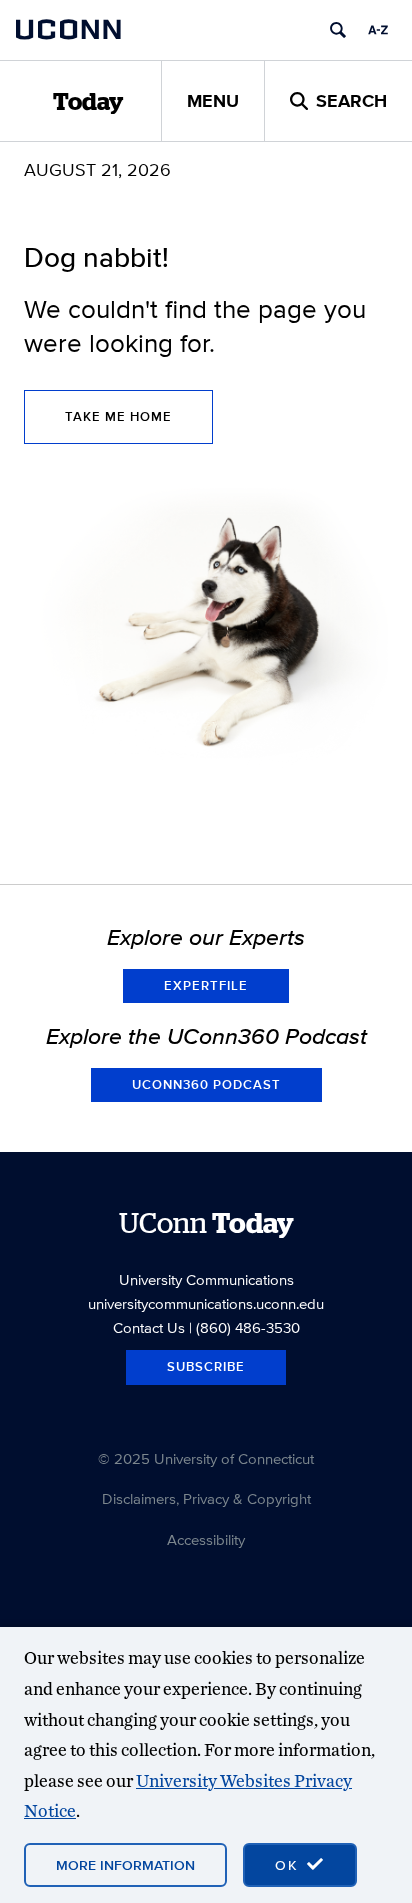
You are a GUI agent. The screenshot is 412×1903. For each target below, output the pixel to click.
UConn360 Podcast (206, 1084)
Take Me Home (118, 416)
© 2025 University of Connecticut (206, 1458)
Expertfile (206, 985)
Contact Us (149, 1327)
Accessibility (206, 1539)
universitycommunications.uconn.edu (206, 1303)
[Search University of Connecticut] (338, 30)
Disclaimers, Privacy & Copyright (206, 1498)
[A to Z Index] (378, 30)
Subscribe (206, 1366)
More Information (125, 1865)
